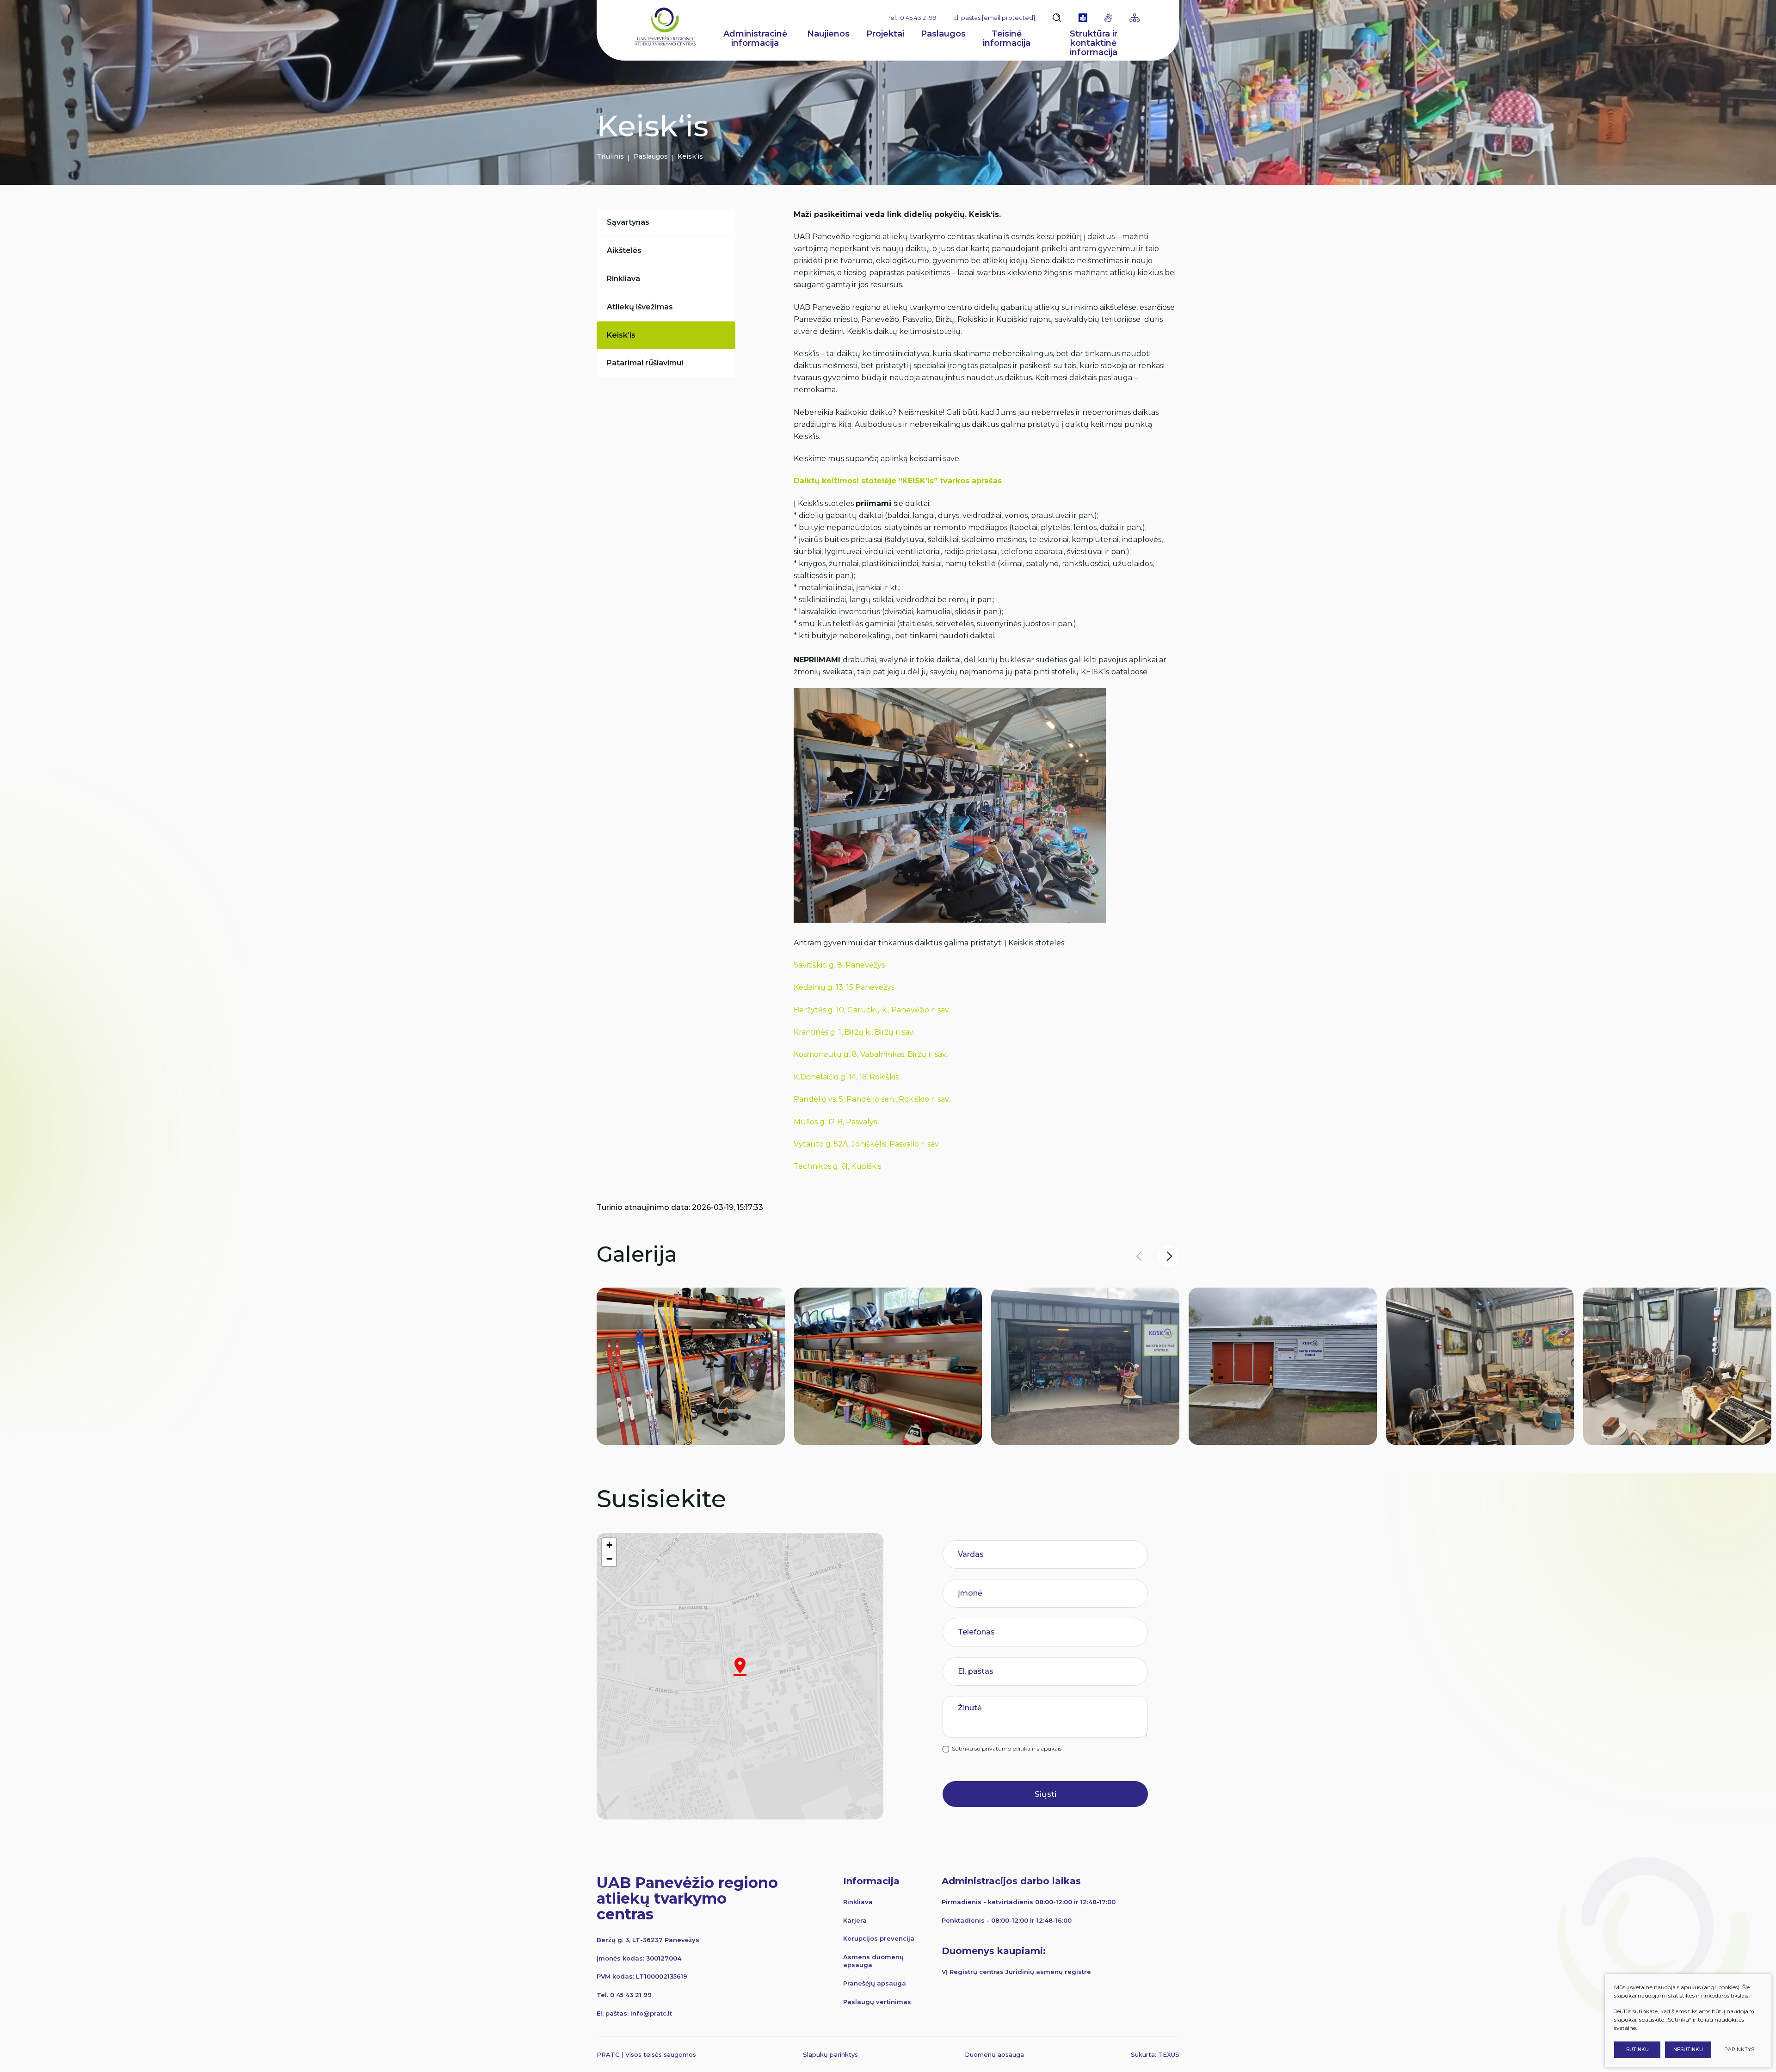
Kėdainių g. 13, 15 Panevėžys (844, 987)
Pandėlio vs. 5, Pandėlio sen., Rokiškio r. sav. (872, 1099)
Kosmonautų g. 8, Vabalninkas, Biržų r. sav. (870, 1054)
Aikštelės (624, 250)
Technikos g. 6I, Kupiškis (837, 1166)
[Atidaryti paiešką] (1057, 18)
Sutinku (1637, 2050)
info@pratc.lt (651, 2013)
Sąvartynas (628, 222)
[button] (1169, 1256)
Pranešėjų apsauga (875, 1983)
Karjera (855, 1920)
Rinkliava (623, 279)
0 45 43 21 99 (631, 1995)
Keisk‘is (621, 335)
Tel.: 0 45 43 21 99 (912, 18)
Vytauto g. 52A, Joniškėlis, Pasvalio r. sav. (867, 1144)
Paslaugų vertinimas (877, 2002)
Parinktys (1739, 2050)
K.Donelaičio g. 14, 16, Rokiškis (846, 1077)
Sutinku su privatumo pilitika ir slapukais (1007, 1749)
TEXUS (1169, 2054)
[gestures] (1108, 18)
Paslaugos (651, 156)
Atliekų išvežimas (640, 307)
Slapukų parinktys (830, 2055)
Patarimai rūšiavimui (645, 363)
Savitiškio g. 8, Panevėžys (839, 965)
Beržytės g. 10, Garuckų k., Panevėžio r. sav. (872, 1010)
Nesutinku (1688, 2050)
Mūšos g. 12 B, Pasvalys (835, 1122)
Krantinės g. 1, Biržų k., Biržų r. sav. (854, 1032)
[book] (1083, 18)
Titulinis (610, 156)
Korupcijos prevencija (879, 1938)
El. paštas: (994, 18)
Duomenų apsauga (994, 2054)
